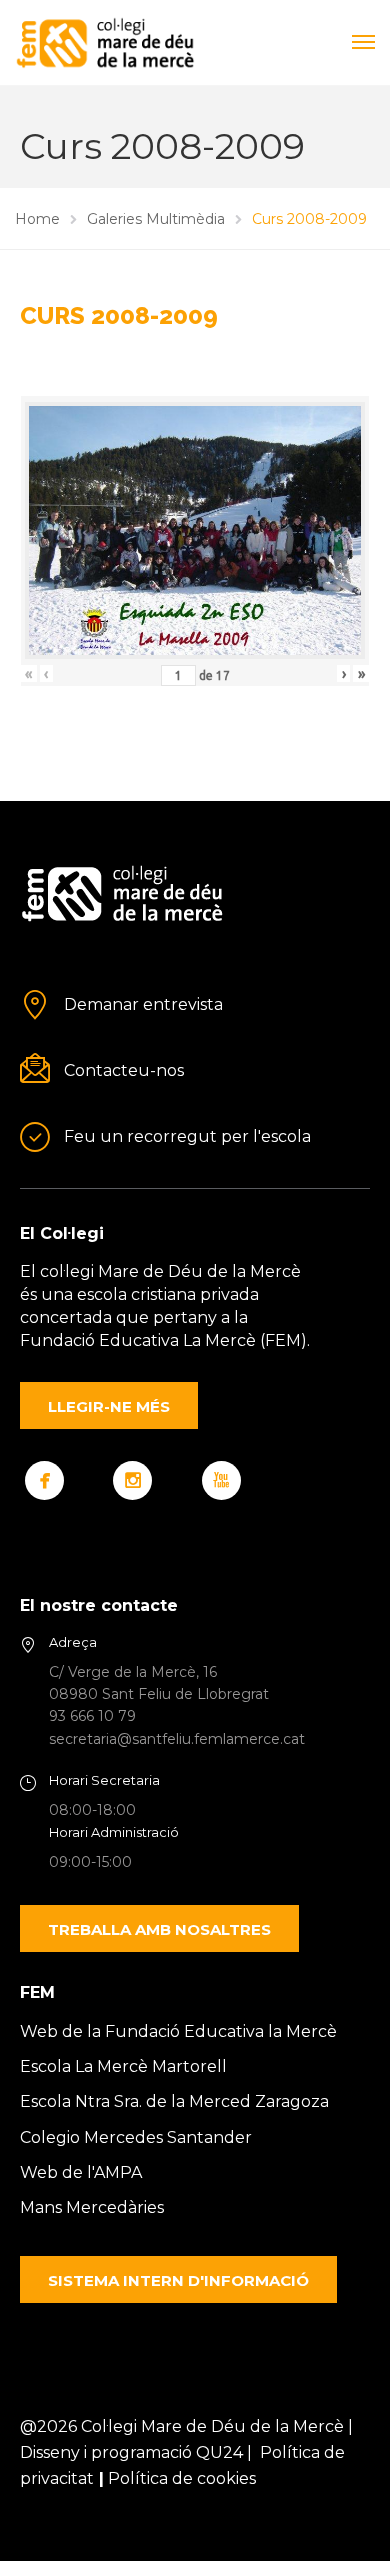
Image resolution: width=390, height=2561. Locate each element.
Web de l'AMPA (81, 2172)
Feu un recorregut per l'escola (187, 1136)
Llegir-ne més (109, 1406)
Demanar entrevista (143, 1004)
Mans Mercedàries (92, 2207)
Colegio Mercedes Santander (136, 2137)
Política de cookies (182, 2478)
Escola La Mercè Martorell (123, 2066)
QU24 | (228, 2452)
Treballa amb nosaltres (159, 1929)
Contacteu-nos (124, 1070)
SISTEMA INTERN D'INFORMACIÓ (178, 2280)
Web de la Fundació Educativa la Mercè (178, 2031)
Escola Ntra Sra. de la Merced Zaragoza (174, 2101)
